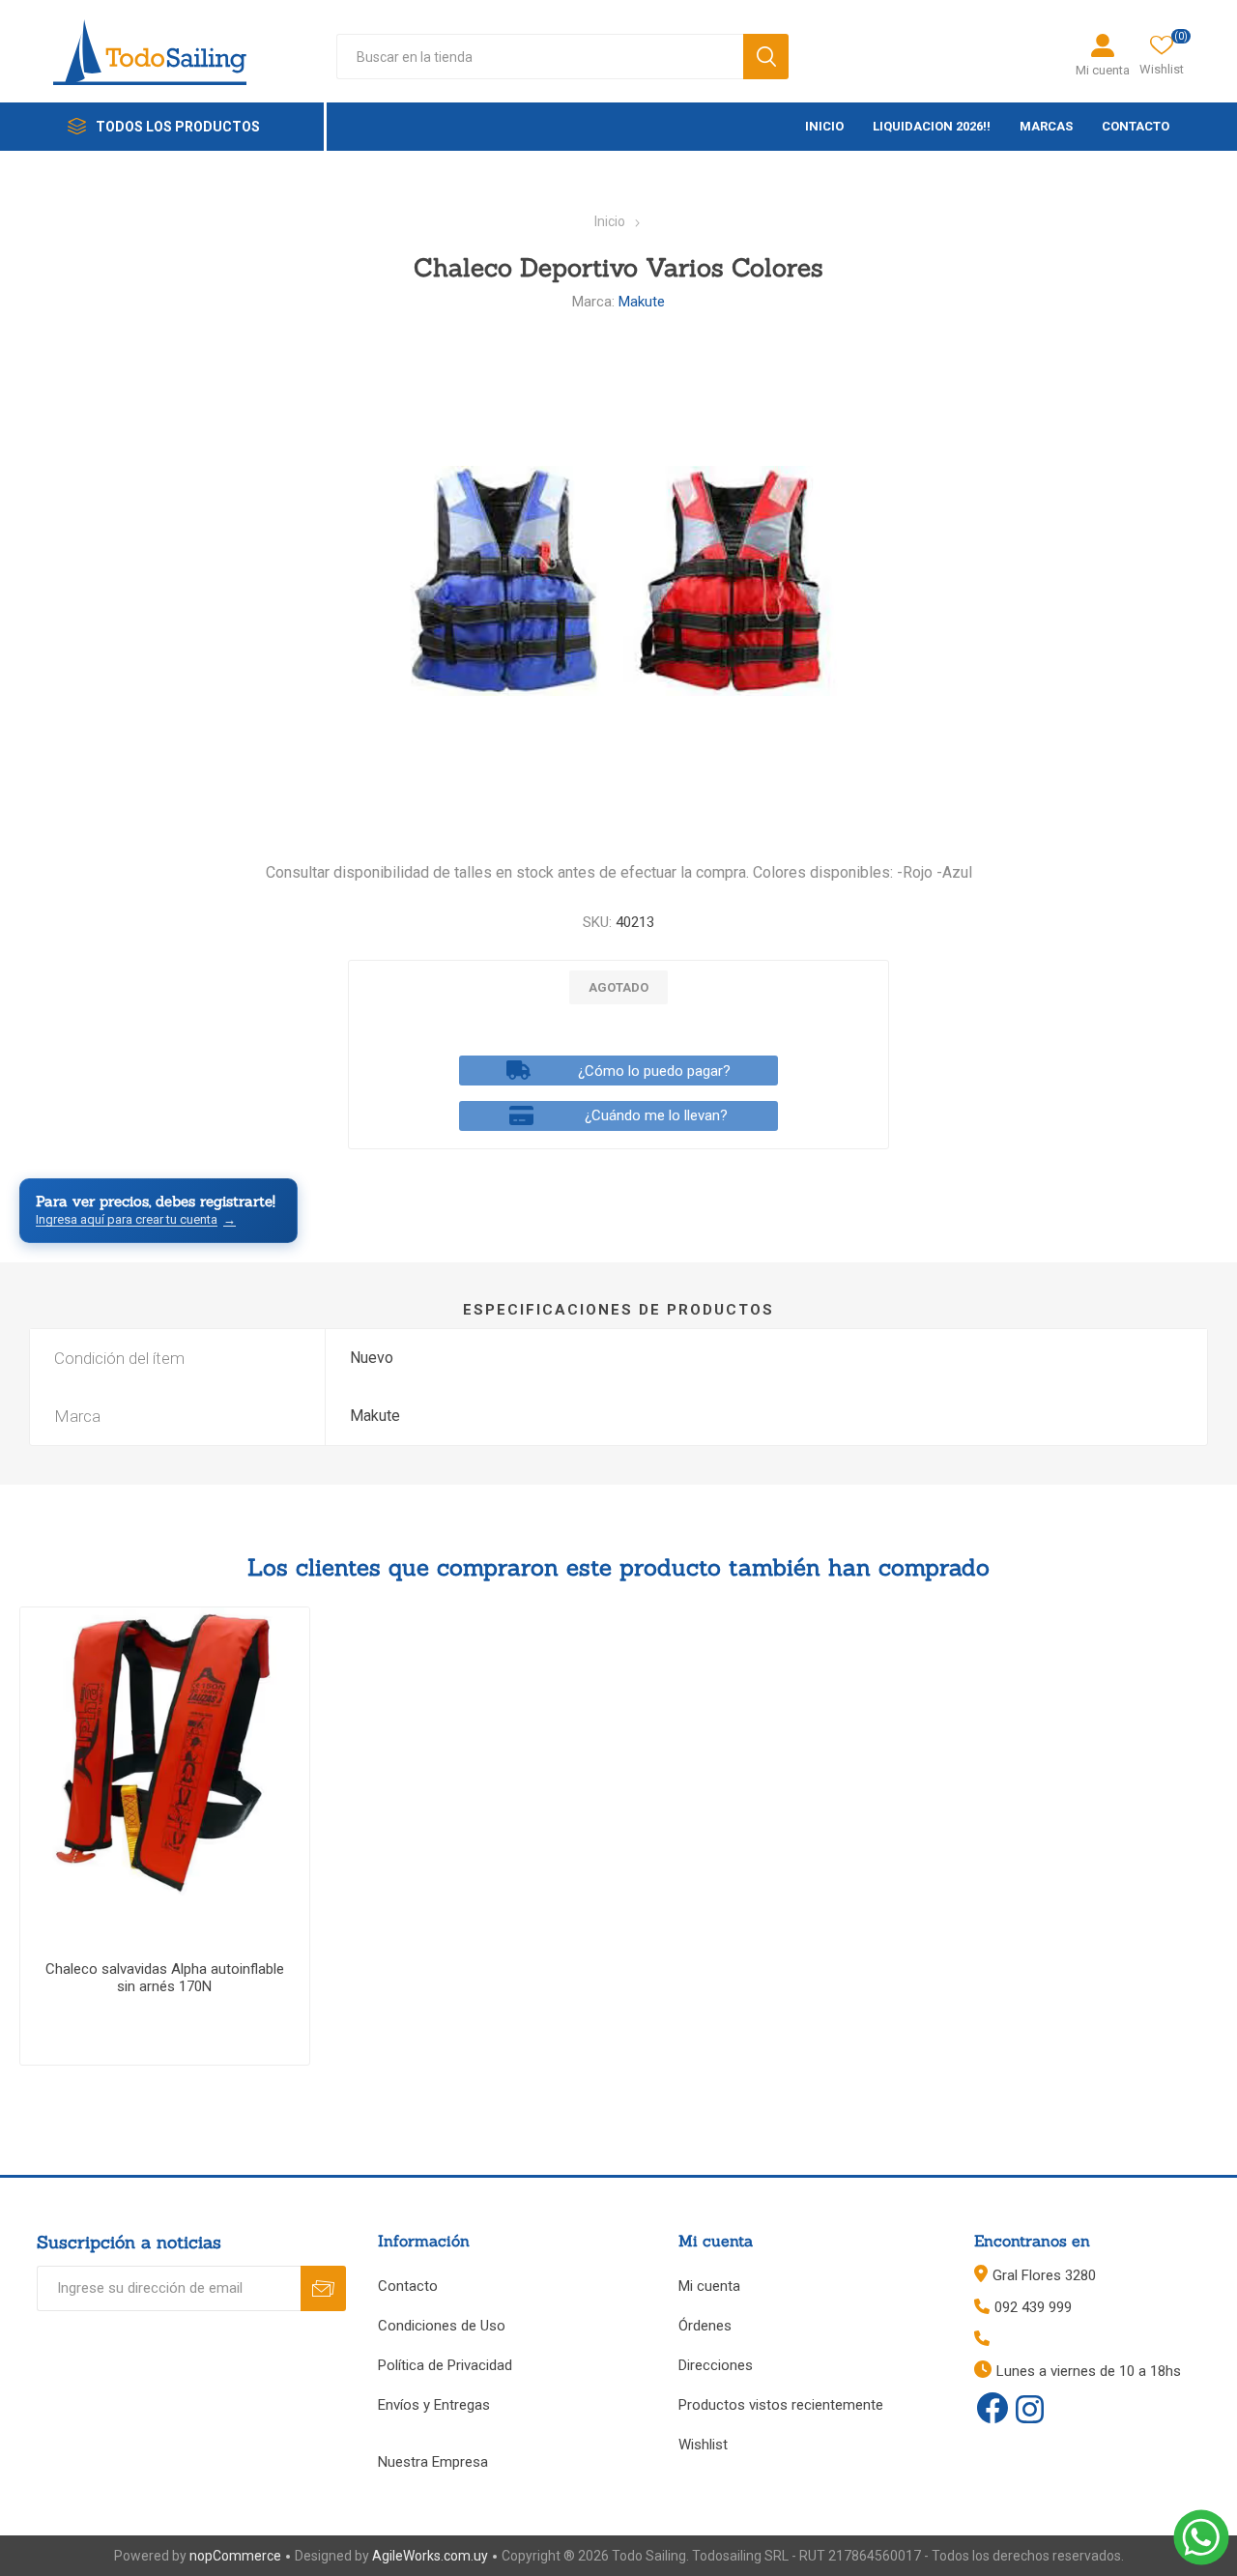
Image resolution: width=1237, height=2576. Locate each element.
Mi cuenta (1103, 70)
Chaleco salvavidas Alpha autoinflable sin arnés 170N (165, 1978)
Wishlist (703, 2445)
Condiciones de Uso (442, 2326)
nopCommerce (235, 2556)
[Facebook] (992, 2408)
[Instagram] (1029, 2411)
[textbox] (540, 57)
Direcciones (716, 2365)
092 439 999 (1033, 2307)
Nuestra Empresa (433, 2462)
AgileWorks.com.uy (430, 2556)
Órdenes (705, 2326)
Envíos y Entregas (434, 2405)
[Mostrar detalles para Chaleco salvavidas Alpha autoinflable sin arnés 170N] (165, 1752)
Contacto (408, 2286)
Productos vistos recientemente (781, 2405)
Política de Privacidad (445, 2365)
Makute (642, 302)
